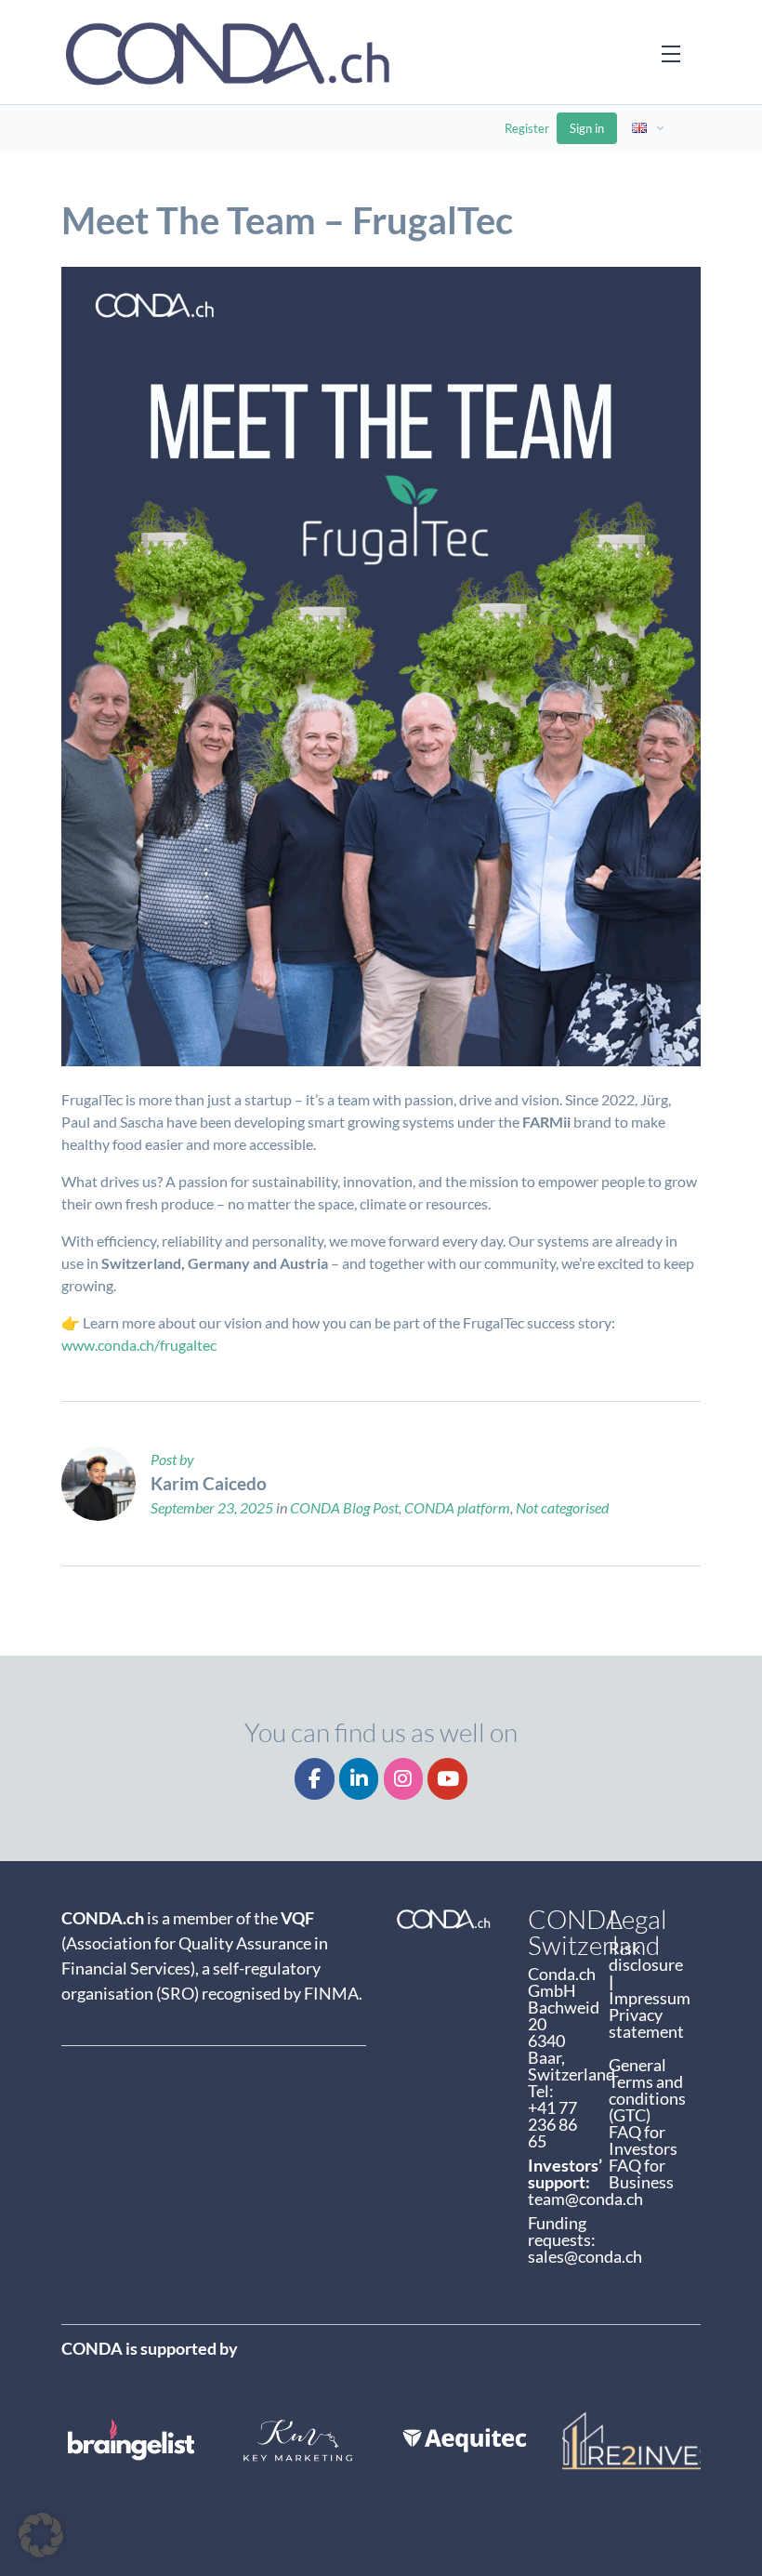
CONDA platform (457, 1507)
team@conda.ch (585, 2199)
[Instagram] (404, 1779)
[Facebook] (315, 1779)
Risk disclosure (647, 1956)
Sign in (587, 128)
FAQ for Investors (643, 2140)
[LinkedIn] (359, 1779)
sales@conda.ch (585, 2256)
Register (527, 128)
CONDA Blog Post (344, 1507)
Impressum (650, 1998)
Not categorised (562, 1507)
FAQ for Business (641, 2173)
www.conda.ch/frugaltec (139, 1345)
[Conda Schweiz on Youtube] (447, 1779)
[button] (41, 2535)
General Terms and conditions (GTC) (647, 2090)
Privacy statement (646, 2023)
